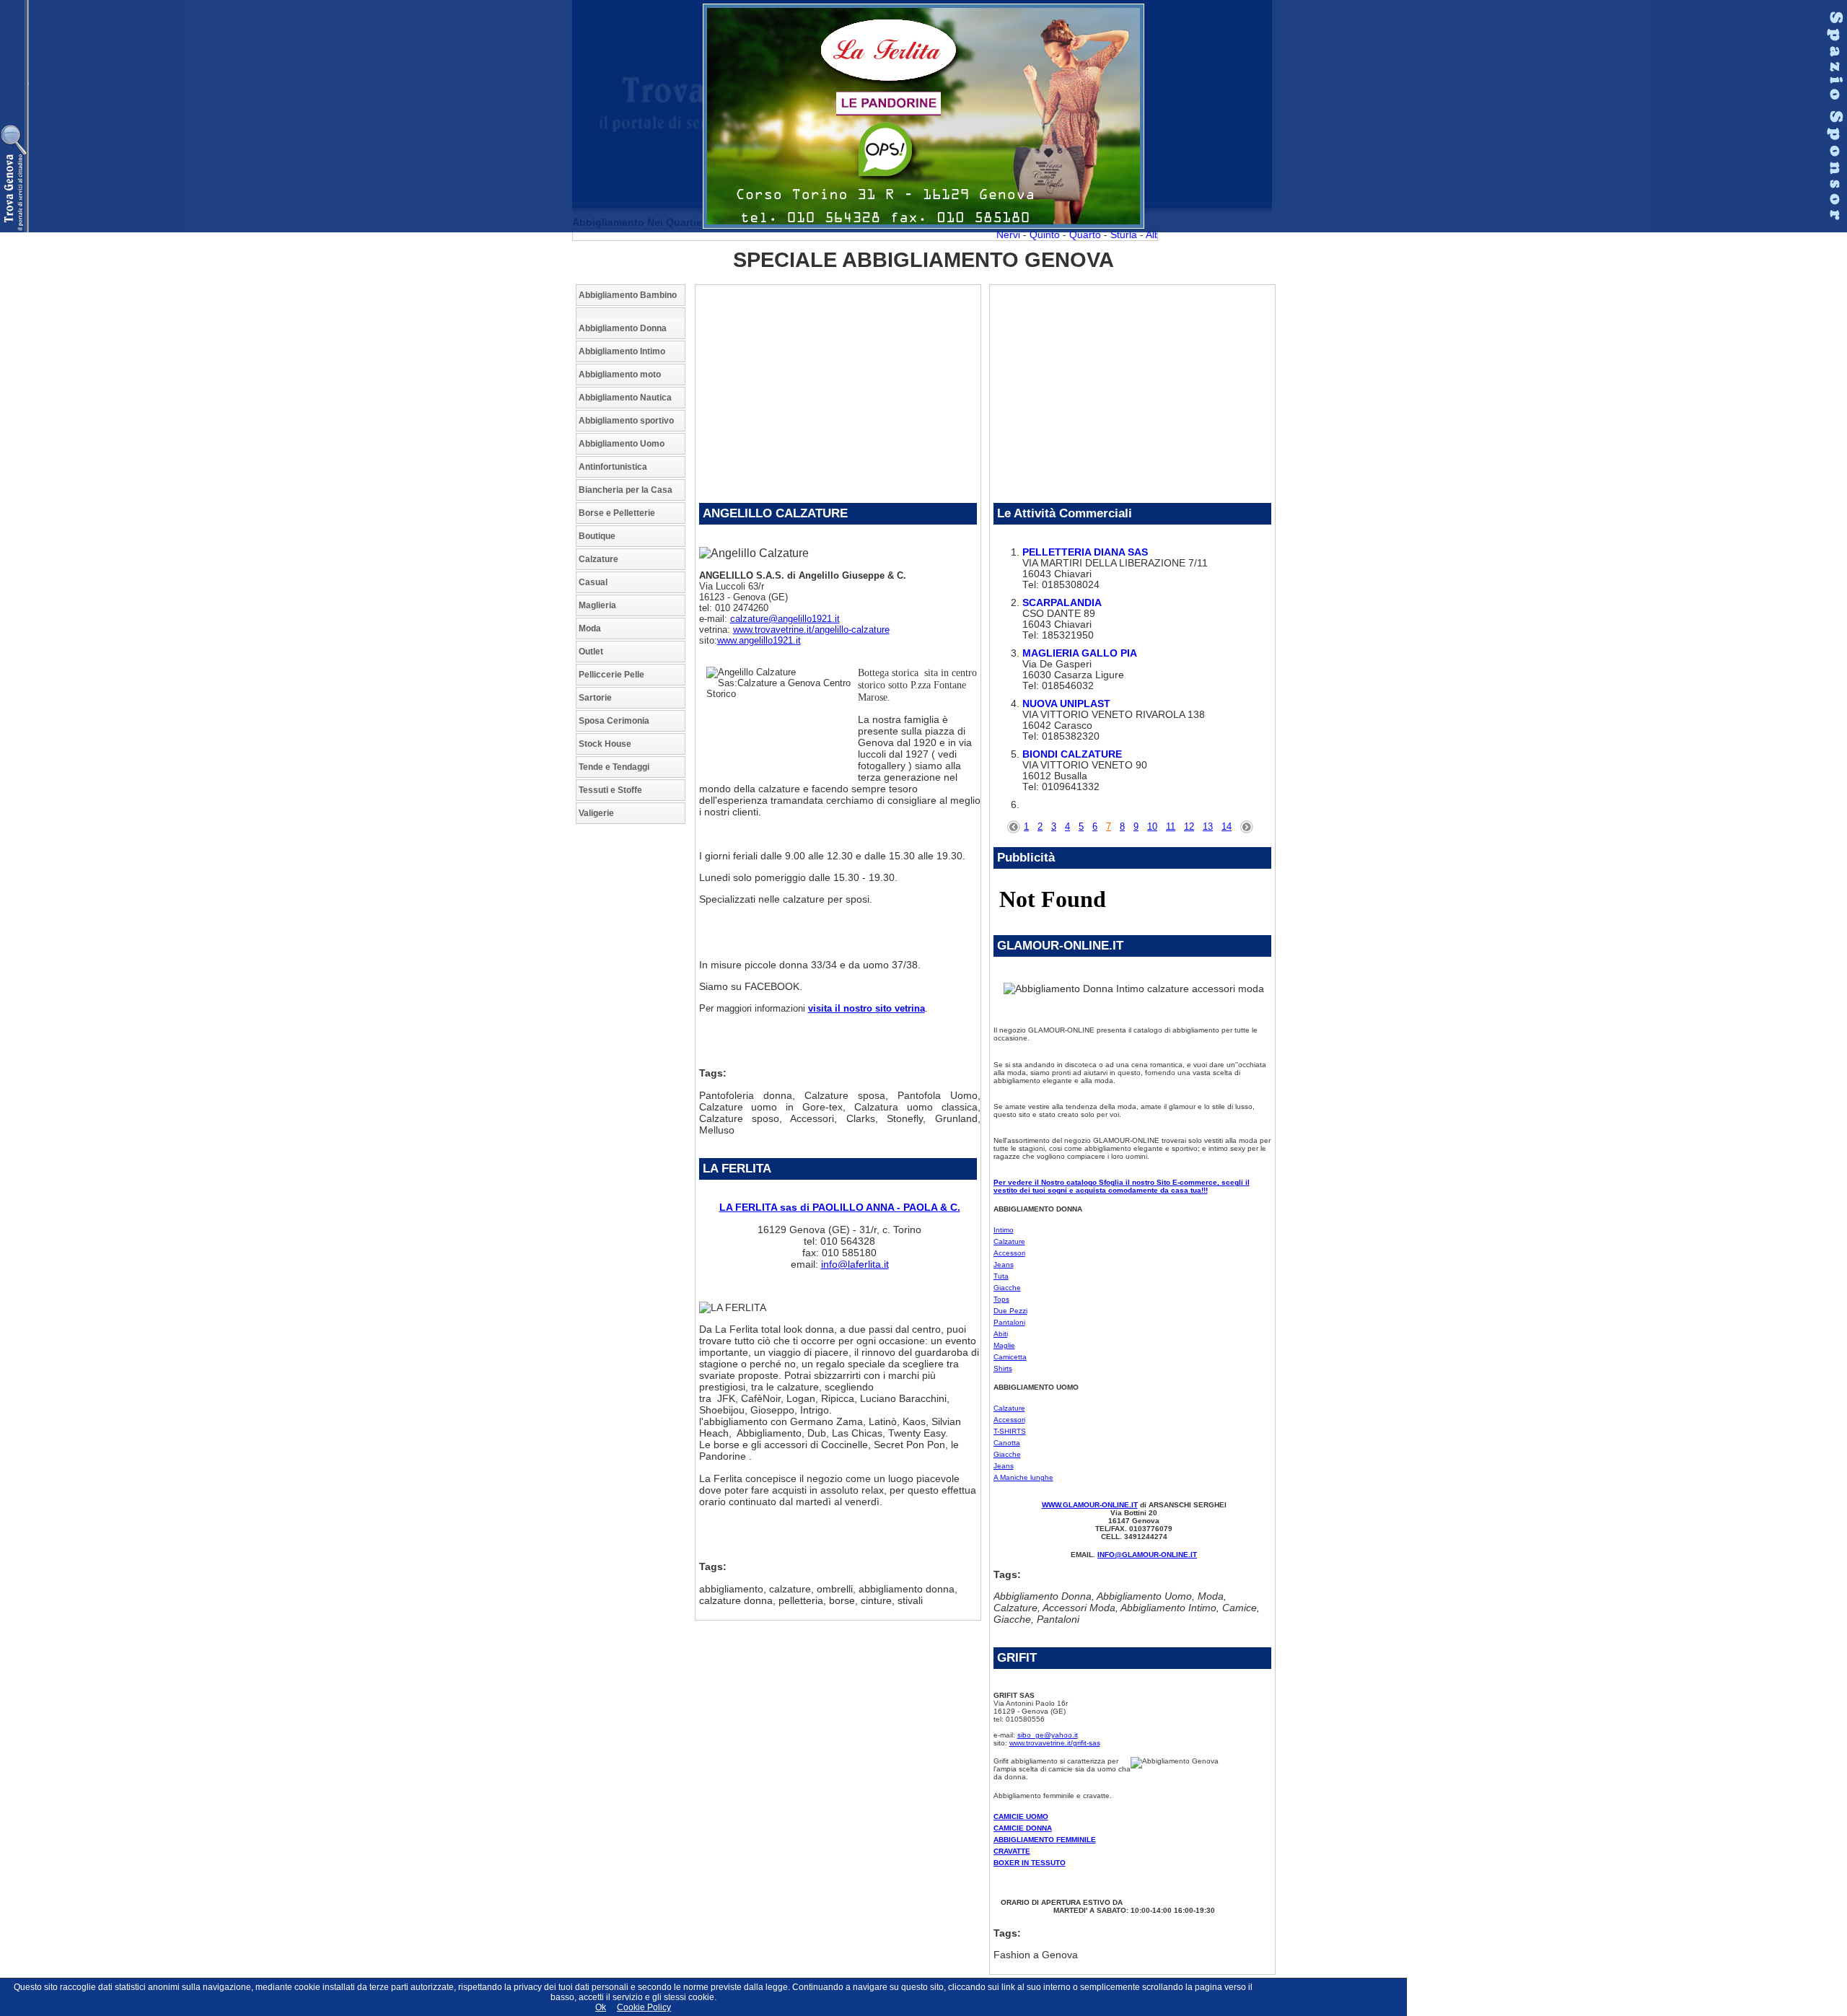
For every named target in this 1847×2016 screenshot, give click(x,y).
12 (1189, 827)
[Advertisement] (633, 1051)
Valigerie (596, 813)
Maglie (1004, 1345)
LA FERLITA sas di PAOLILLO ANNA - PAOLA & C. (840, 1207)
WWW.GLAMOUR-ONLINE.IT (1090, 1505)
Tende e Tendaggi (614, 767)
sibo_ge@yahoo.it (1048, 1735)
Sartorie (595, 698)
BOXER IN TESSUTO (1030, 1863)
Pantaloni (1009, 1322)
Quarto (1069, 235)
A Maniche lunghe (1023, 1477)
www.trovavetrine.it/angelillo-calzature (811, 630)
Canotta (1007, 1443)
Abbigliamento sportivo (626, 421)
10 (1152, 827)
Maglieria (597, 605)
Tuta (1001, 1276)
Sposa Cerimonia (614, 721)
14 (1227, 827)
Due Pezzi (1010, 1311)
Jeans (1004, 1265)
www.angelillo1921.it (759, 640)
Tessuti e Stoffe (610, 790)
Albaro (1144, 235)
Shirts (1003, 1368)
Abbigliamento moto (620, 374)
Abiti (1001, 1334)
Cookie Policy (644, 2007)
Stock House (605, 744)
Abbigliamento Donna (623, 328)
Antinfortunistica (613, 467)
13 (1208, 827)
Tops (1001, 1299)
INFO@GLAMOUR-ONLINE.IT (1147, 1555)
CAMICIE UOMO (1021, 1816)
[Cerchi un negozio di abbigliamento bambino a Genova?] (631, 313)
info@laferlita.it (855, 1264)
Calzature (598, 559)
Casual (593, 582)
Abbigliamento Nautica (625, 398)
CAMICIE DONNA (1023, 1828)
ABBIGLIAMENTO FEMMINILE (1045, 1840)
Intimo (1004, 1230)
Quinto (1028, 235)
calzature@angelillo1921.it (785, 619)
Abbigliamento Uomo (622, 444)
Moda (590, 628)
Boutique (597, 536)
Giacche (1007, 1288)
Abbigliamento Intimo (622, 351)
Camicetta (1010, 1357)
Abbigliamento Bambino (628, 295)
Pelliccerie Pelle (611, 675)
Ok (601, 2007)
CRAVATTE (1012, 1851)
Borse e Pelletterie (617, 513)
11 (1171, 827)
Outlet (591, 652)
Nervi (992, 235)
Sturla (1107, 235)
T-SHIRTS (1010, 1431)
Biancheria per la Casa (626, 490)
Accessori (1009, 1253)
